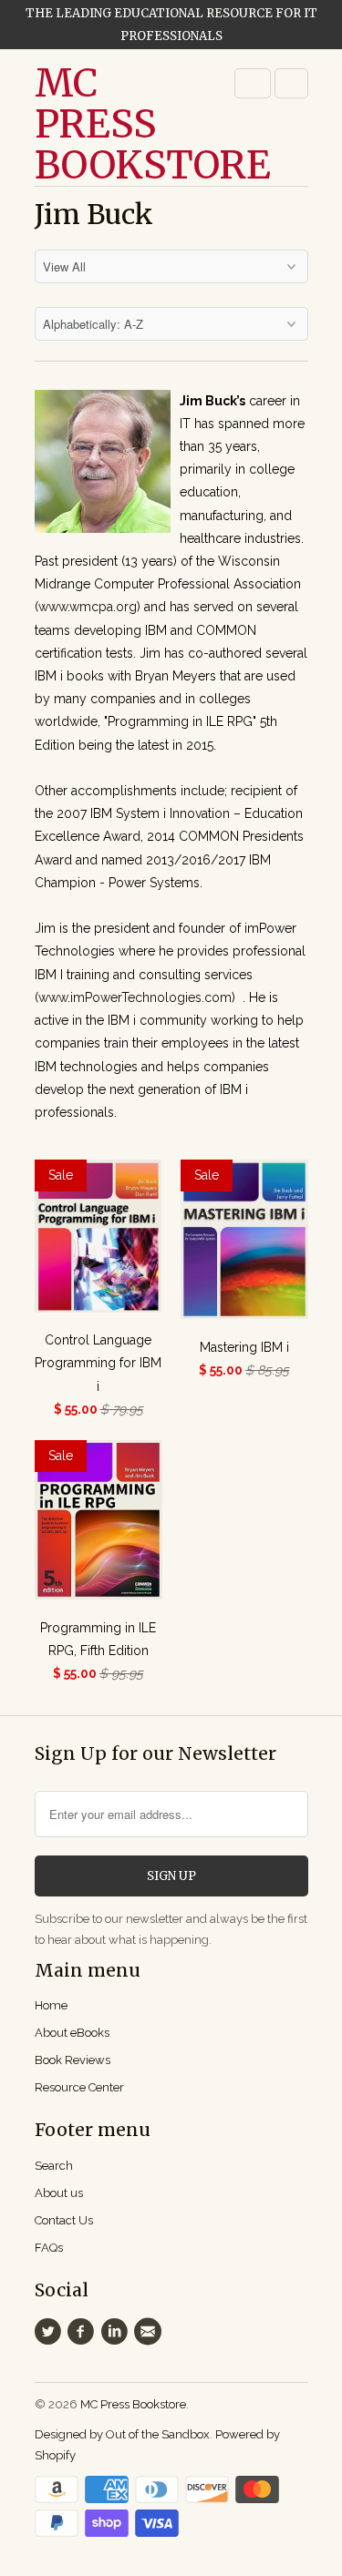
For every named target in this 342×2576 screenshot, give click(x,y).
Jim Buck (94, 214)
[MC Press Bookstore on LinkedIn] (117, 2332)
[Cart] (291, 83)
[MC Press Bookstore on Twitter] (51, 2332)
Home (51, 2005)
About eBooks (72, 2033)
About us (59, 2193)
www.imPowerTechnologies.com (135, 997)
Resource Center (79, 2087)
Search (54, 2166)
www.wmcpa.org (88, 607)
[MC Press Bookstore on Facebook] (84, 2332)
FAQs (49, 2248)
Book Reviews (73, 2060)
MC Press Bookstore (108, 124)
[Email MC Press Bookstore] (150, 2332)
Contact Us (64, 2220)
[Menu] (253, 83)
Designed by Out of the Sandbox (122, 2434)
